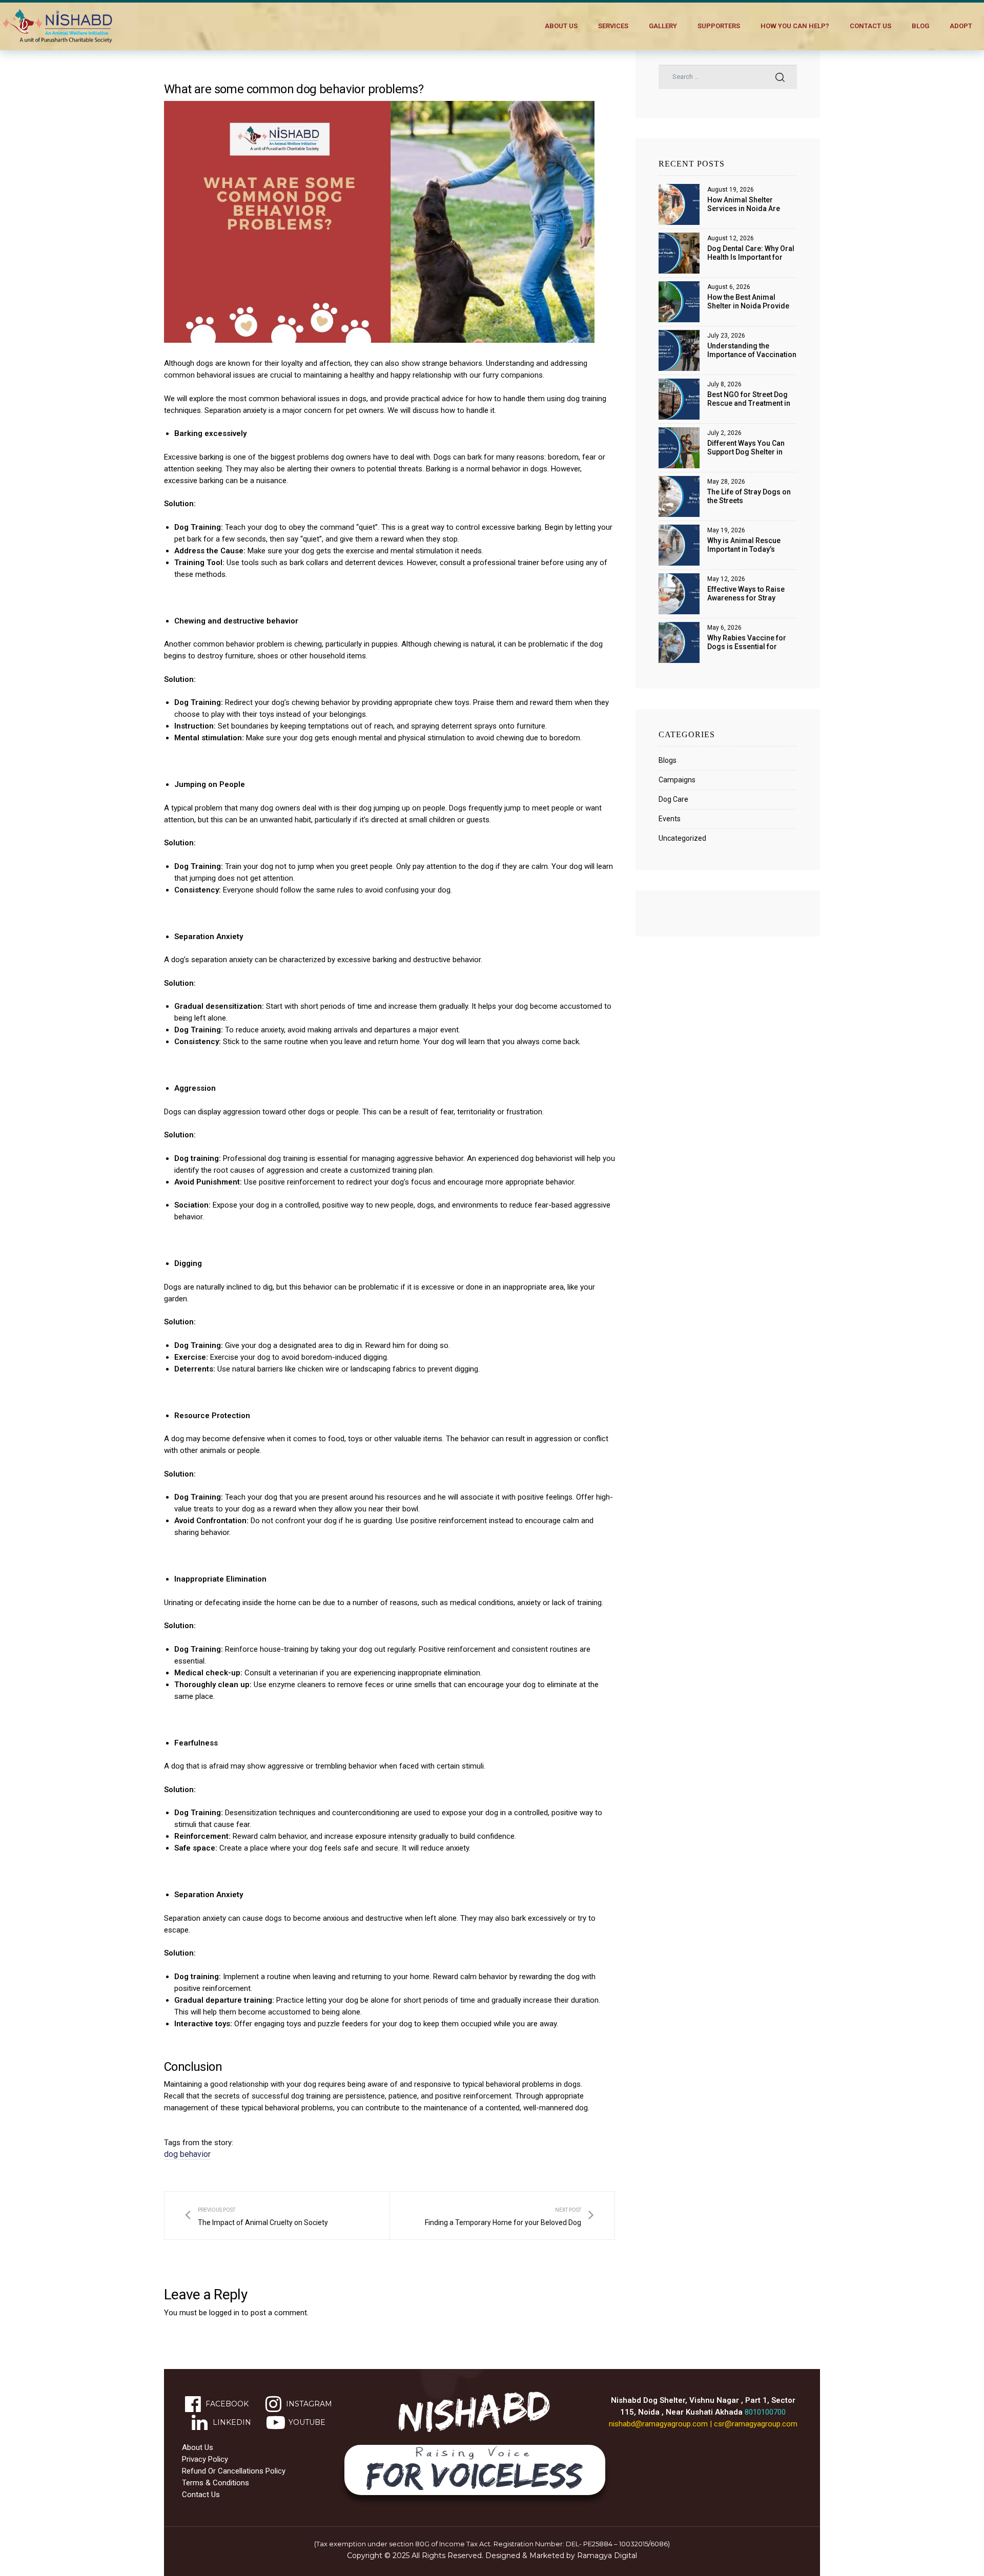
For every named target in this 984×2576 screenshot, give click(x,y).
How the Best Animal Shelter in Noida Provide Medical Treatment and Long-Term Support (748, 302)
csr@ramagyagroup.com (756, 2424)
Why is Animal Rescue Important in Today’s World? (744, 545)
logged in (224, 2313)
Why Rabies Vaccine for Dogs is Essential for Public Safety (747, 642)
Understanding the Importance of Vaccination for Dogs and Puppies (752, 350)
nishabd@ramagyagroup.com (658, 2424)
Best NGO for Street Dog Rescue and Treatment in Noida (749, 399)
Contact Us (870, 26)
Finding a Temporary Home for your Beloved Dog (509, 2216)
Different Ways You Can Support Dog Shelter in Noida (746, 448)
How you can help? (795, 26)
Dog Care (673, 799)
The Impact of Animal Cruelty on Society (257, 2216)
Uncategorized (682, 838)
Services (613, 26)
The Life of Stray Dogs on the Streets (749, 496)
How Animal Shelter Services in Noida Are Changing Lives (744, 204)
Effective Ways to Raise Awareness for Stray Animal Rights (746, 594)
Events (670, 819)
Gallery (663, 26)
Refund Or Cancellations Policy (234, 2471)
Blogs (668, 760)
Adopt (961, 26)
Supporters (719, 26)
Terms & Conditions (216, 2483)
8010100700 (765, 2412)
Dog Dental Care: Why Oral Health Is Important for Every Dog (751, 253)
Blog (920, 26)
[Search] (780, 77)
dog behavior (187, 2154)
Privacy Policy (205, 2459)
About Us (561, 26)
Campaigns (677, 780)
